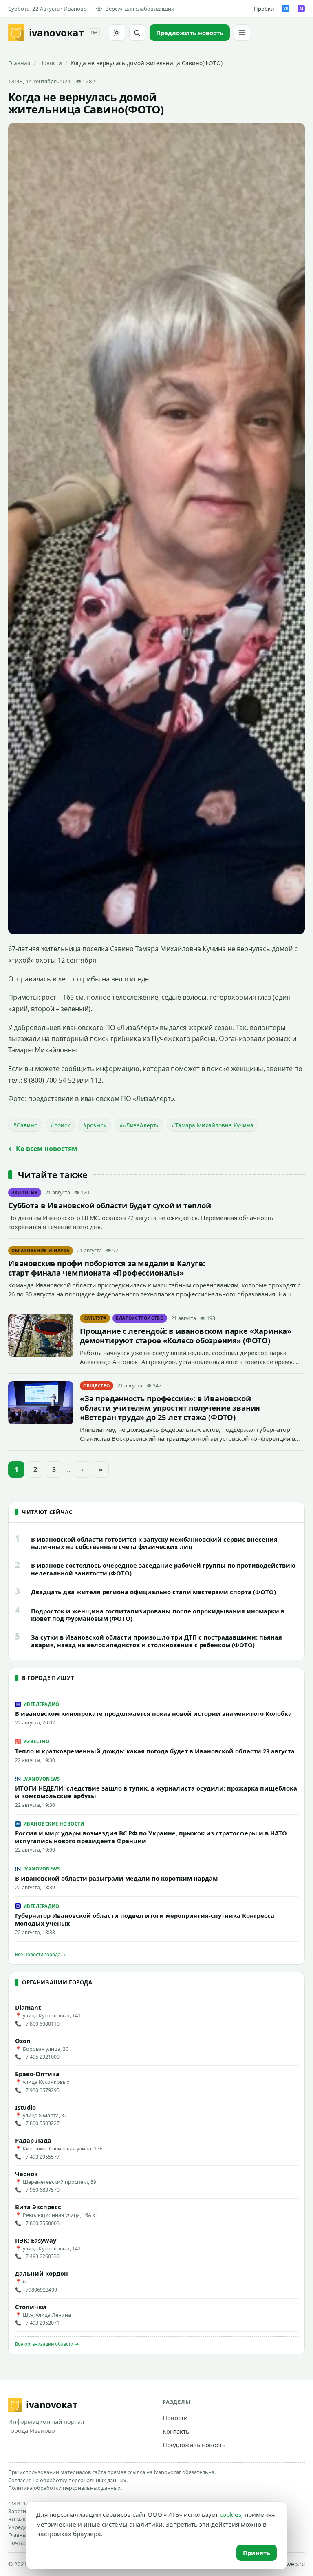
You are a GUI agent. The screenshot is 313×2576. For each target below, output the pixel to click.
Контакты (177, 2431)
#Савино (25, 1125)
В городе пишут (48, 1678)
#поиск (60, 1125)
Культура (95, 1318)
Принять (257, 2553)
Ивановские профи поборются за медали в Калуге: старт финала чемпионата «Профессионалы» (107, 1268)
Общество (97, 1386)
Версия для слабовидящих (140, 9)
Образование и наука (41, 1251)
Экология (25, 1192)
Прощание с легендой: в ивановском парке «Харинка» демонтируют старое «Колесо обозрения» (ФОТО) (186, 1336)
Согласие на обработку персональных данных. (68, 2480)
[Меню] (242, 33)
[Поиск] (137, 33)
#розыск (95, 1125)
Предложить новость (194, 2445)
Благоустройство (140, 1318)
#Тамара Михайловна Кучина (213, 1125)
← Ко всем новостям (43, 1149)
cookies (230, 2514)
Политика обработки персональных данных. (65, 2488)
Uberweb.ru (289, 2564)
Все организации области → (47, 2344)
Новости (51, 63)
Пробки (264, 9)
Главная (19, 63)
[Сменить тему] (117, 33)
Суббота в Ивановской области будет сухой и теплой (110, 1205)
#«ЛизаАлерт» (139, 1125)
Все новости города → (41, 1954)
